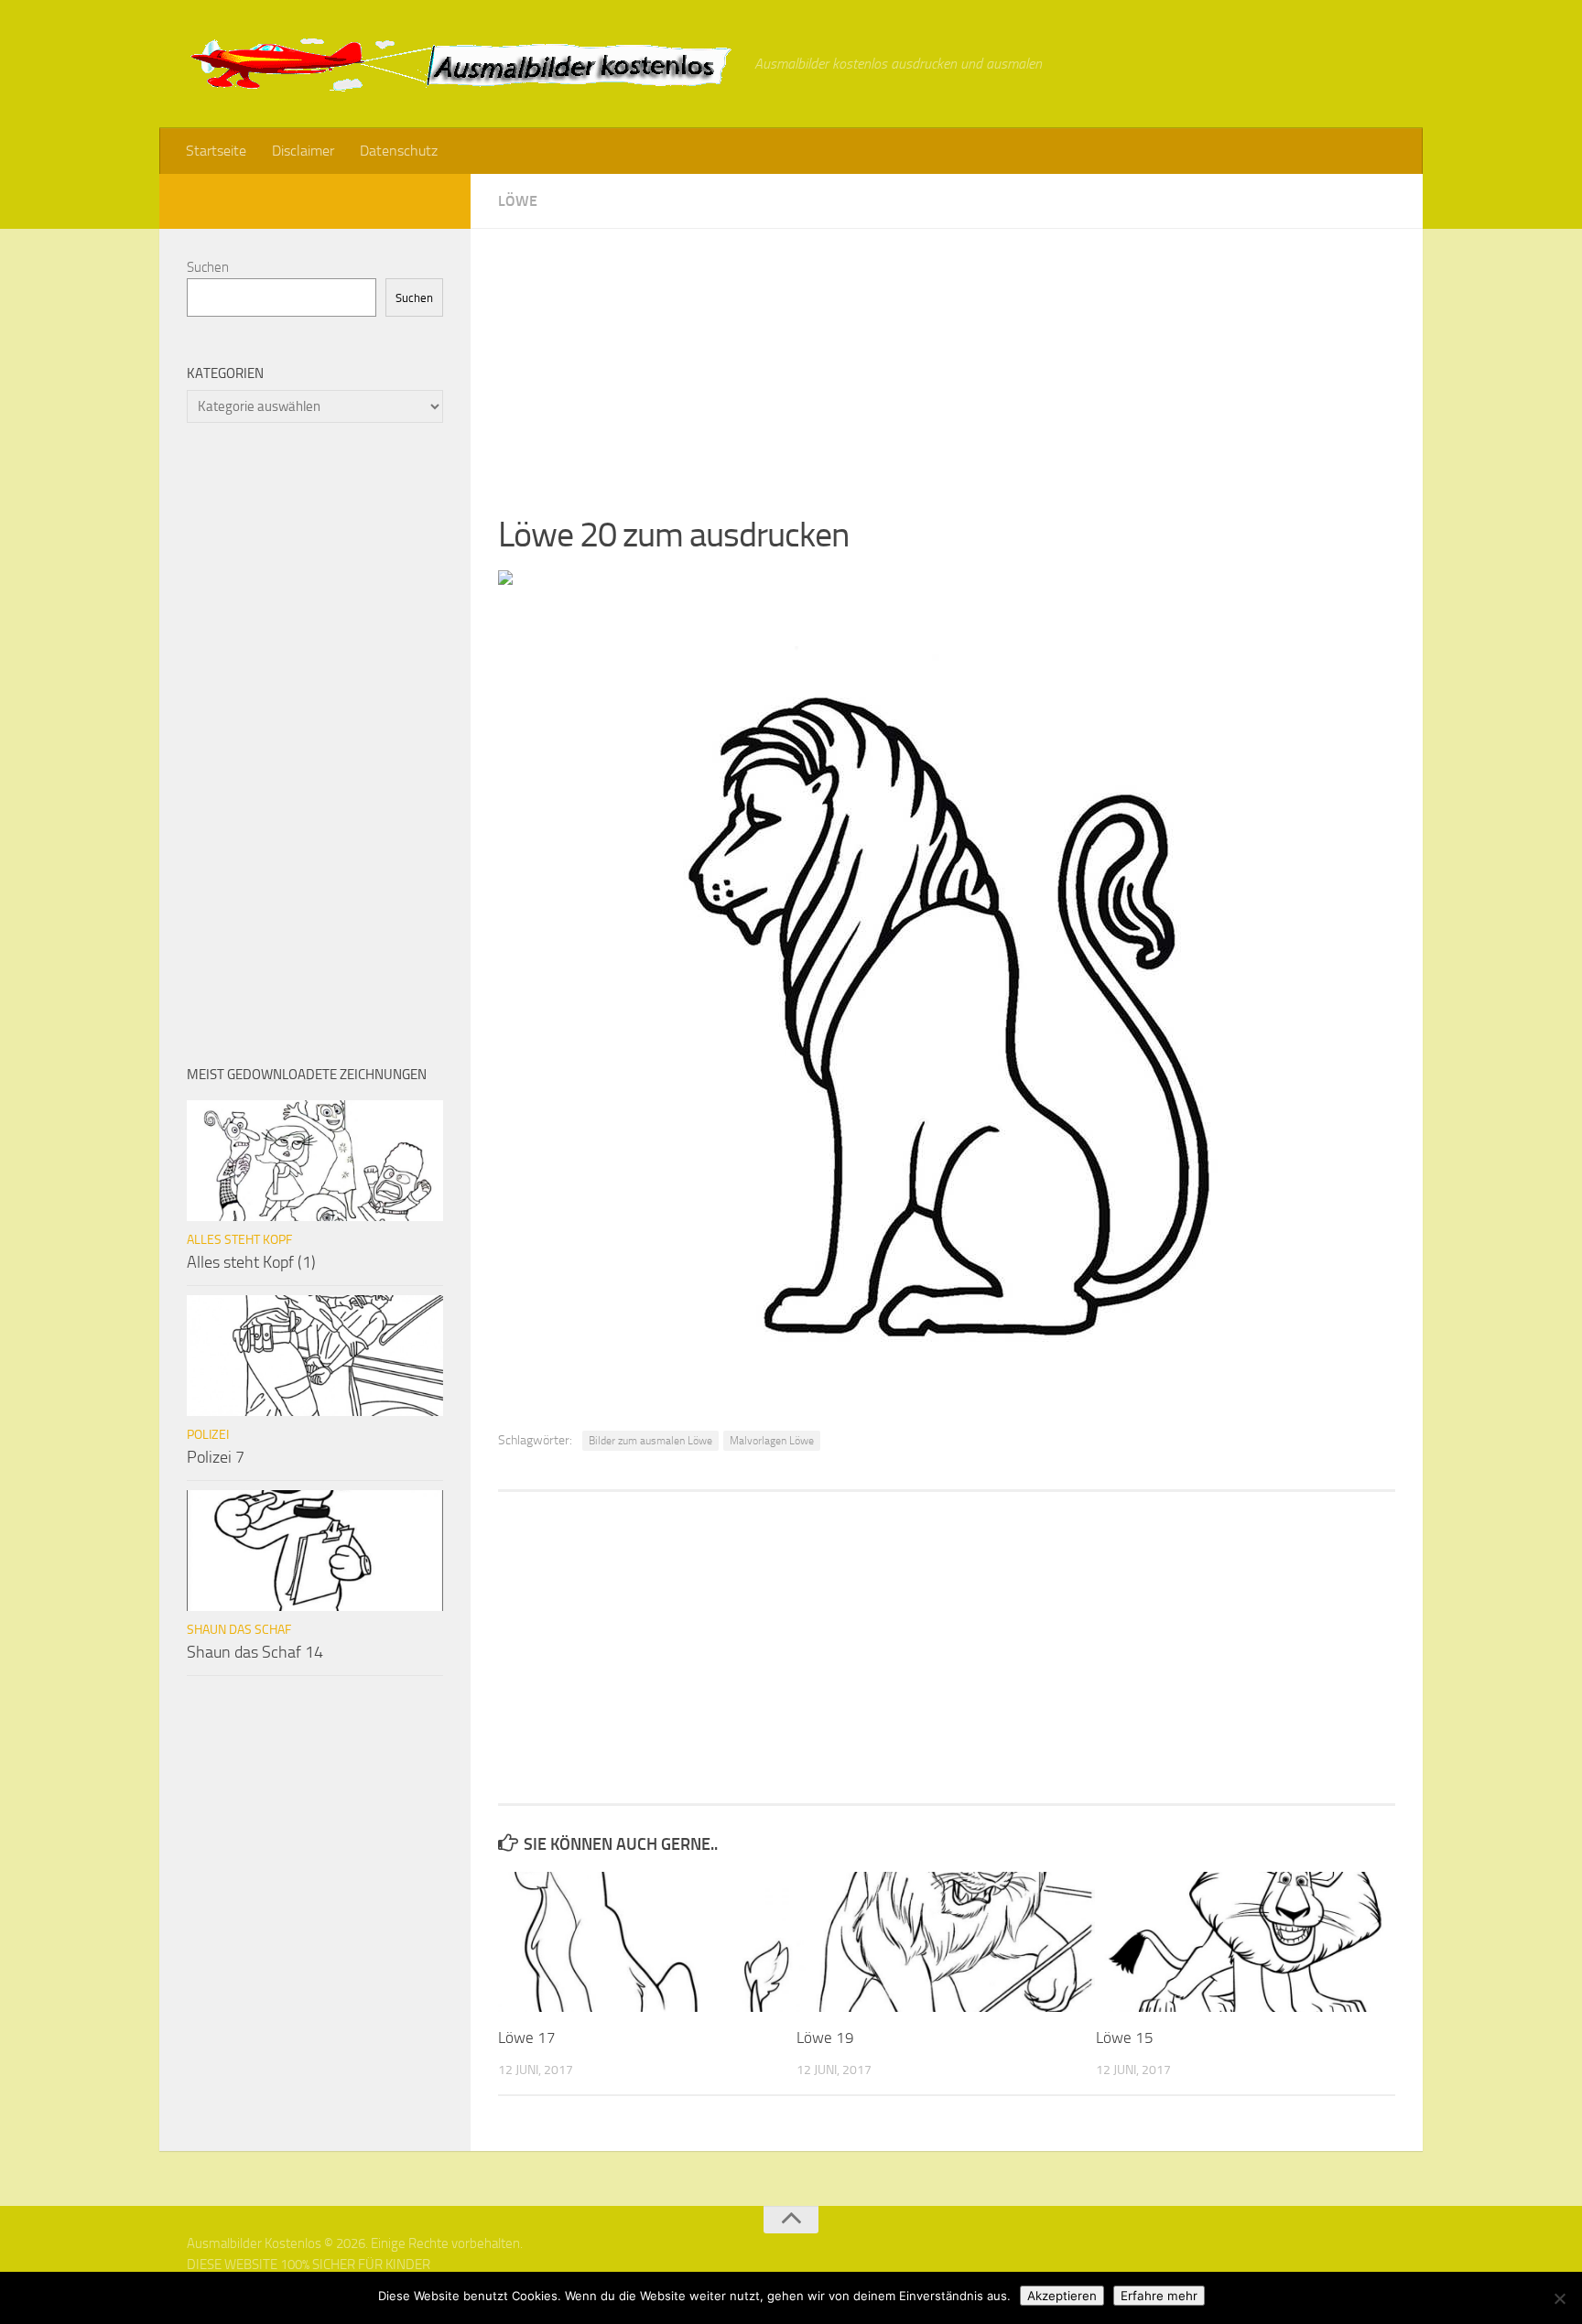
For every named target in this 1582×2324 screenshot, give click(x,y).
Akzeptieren (1062, 2296)
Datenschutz (399, 151)
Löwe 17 (527, 2038)
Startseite (216, 151)
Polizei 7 (216, 1457)
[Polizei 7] (315, 1356)
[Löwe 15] (1245, 1942)
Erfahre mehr (1159, 2296)
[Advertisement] (947, 357)
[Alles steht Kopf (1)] (315, 1161)
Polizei (208, 1435)
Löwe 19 (825, 2038)
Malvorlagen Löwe (772, 1441)
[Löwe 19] (945, 1942)
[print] (505, 579)
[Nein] (1559, 2298)
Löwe (518, 201)
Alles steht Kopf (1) (251, 1262)
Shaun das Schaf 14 (255, 1652)
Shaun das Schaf (239, 1630)
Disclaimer (303, 151)
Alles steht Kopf (239, 1240)
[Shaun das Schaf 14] (315, 1551)
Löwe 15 (1125, 2038)
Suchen (208, 267)
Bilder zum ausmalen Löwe (650, 1441)
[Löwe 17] (647, 1942)
